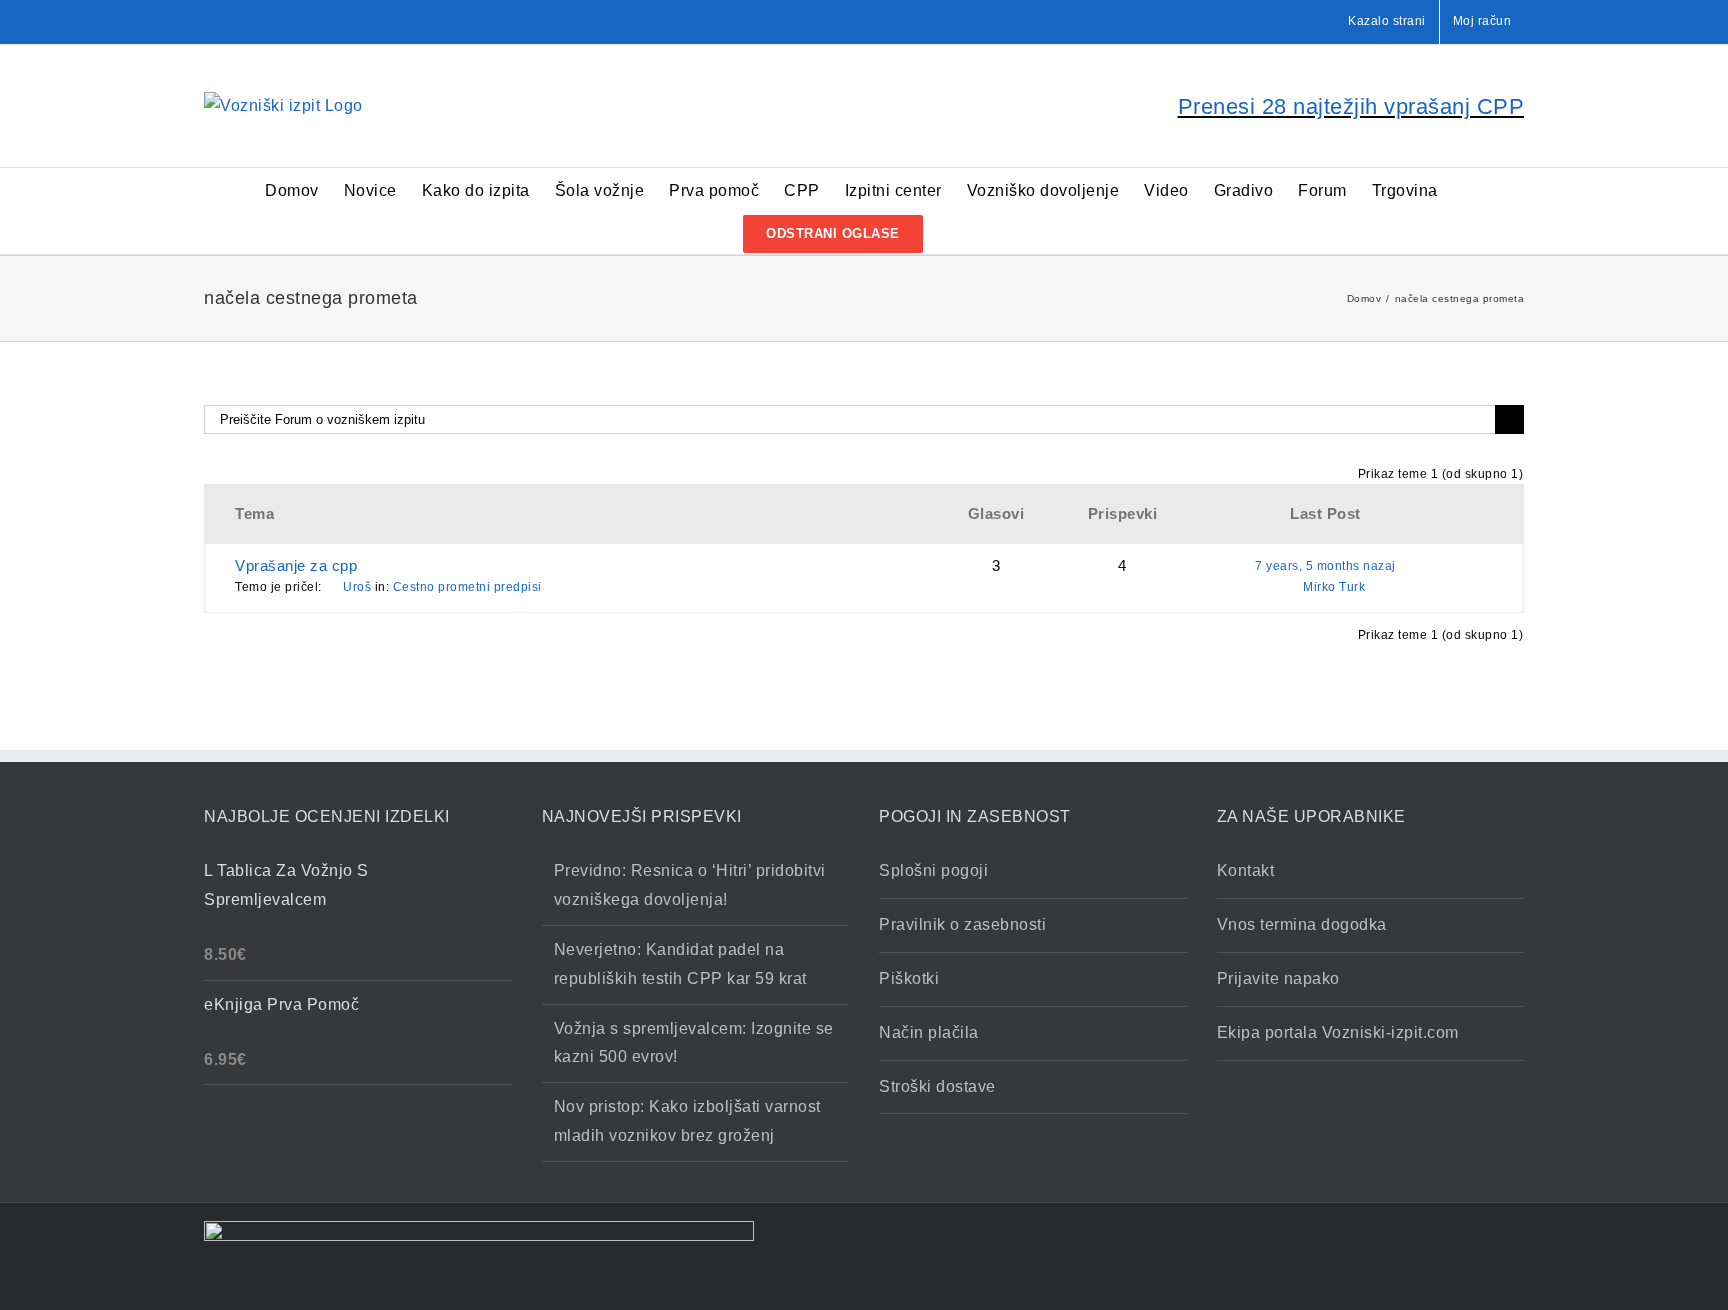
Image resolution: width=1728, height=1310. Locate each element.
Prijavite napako (1278, 978)
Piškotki (909, 978)
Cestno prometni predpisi (467, 587)
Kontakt (1246, 870)
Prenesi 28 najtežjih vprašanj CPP (1351, 106)
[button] (954, 232)
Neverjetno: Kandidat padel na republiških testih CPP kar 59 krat (680, 964)
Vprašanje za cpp (296, 565)
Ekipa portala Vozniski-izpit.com (1338, 1032)
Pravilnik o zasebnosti (962, 924)
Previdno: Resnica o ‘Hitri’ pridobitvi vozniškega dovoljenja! (690, 885)
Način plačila (929, 1032)
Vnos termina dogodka (1302, 924)
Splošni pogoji (933, 870)
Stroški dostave (937, 1086)
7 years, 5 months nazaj (1325, 566)
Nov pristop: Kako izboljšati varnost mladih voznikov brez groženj (687, 1121)
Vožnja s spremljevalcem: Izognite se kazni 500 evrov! (694, 1043)
